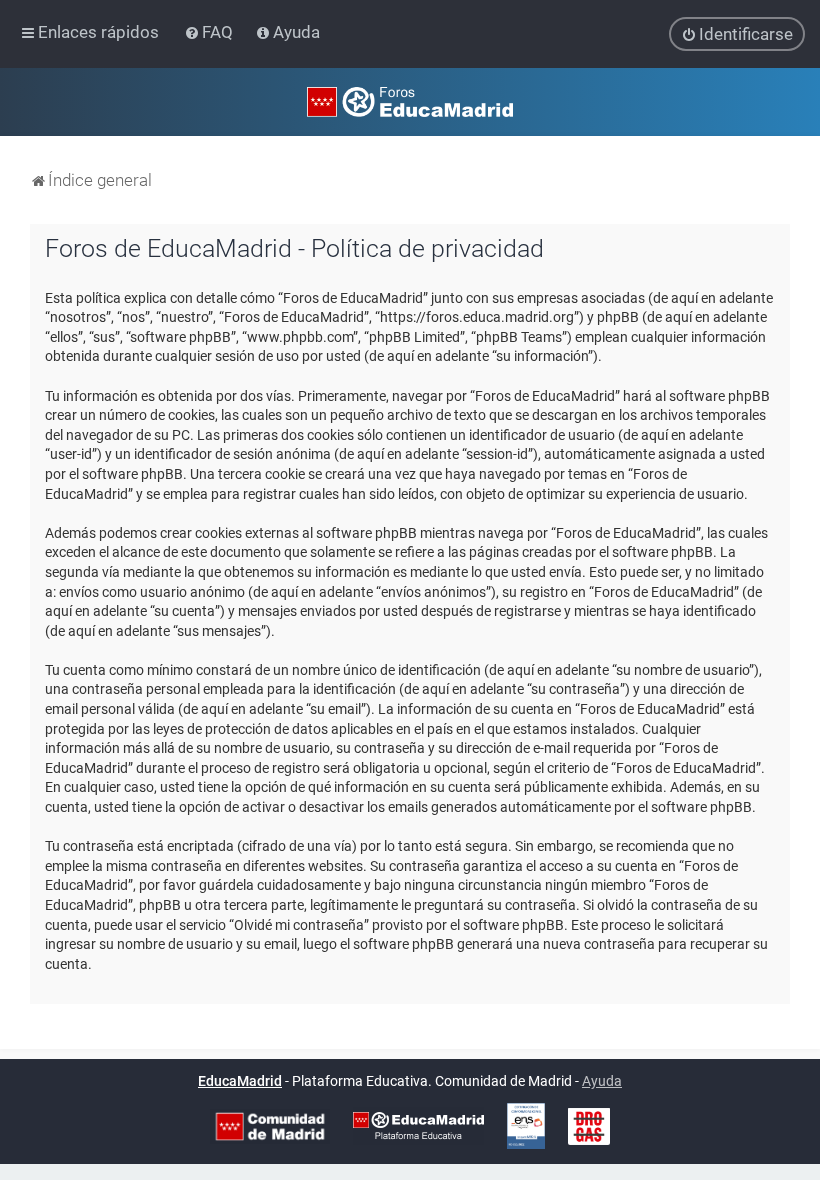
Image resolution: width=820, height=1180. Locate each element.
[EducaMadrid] (418, 1126)
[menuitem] (210, 32)
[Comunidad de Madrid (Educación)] (270, 1126)
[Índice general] (410, 102)
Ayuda (602, 1081)
